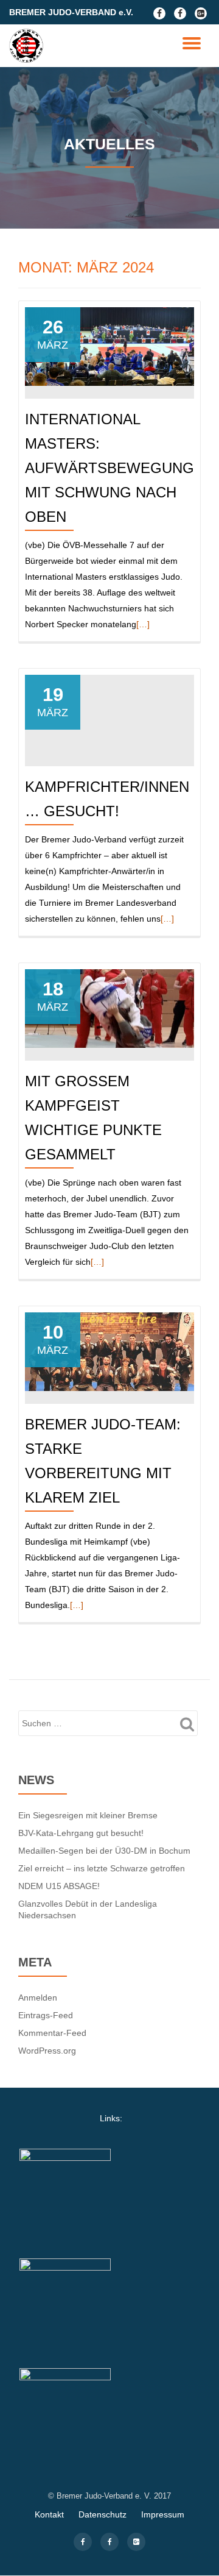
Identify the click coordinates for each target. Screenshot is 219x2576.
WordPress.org (47, 2051)
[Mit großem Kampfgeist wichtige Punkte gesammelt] (109, 1008)
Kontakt (49, 2514)
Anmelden (38, 1998)
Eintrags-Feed (46, 2015)
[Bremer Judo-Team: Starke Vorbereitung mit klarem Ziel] (109, 1351)
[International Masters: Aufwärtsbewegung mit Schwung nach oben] (109, 346)
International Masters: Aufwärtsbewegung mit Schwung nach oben (109, 468)
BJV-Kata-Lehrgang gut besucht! (81, 1833)
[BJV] (28, 46)
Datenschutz (103, 2514)
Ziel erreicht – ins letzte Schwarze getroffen (102, 1868)
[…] (143, 624)
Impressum (163, 2514)
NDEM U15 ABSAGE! (59, 1886)
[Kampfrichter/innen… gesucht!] (109, 713)
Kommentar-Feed (52, 2033)
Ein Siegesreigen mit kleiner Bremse (88, 1815)
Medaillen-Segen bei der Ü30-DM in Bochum (104, 1851)
